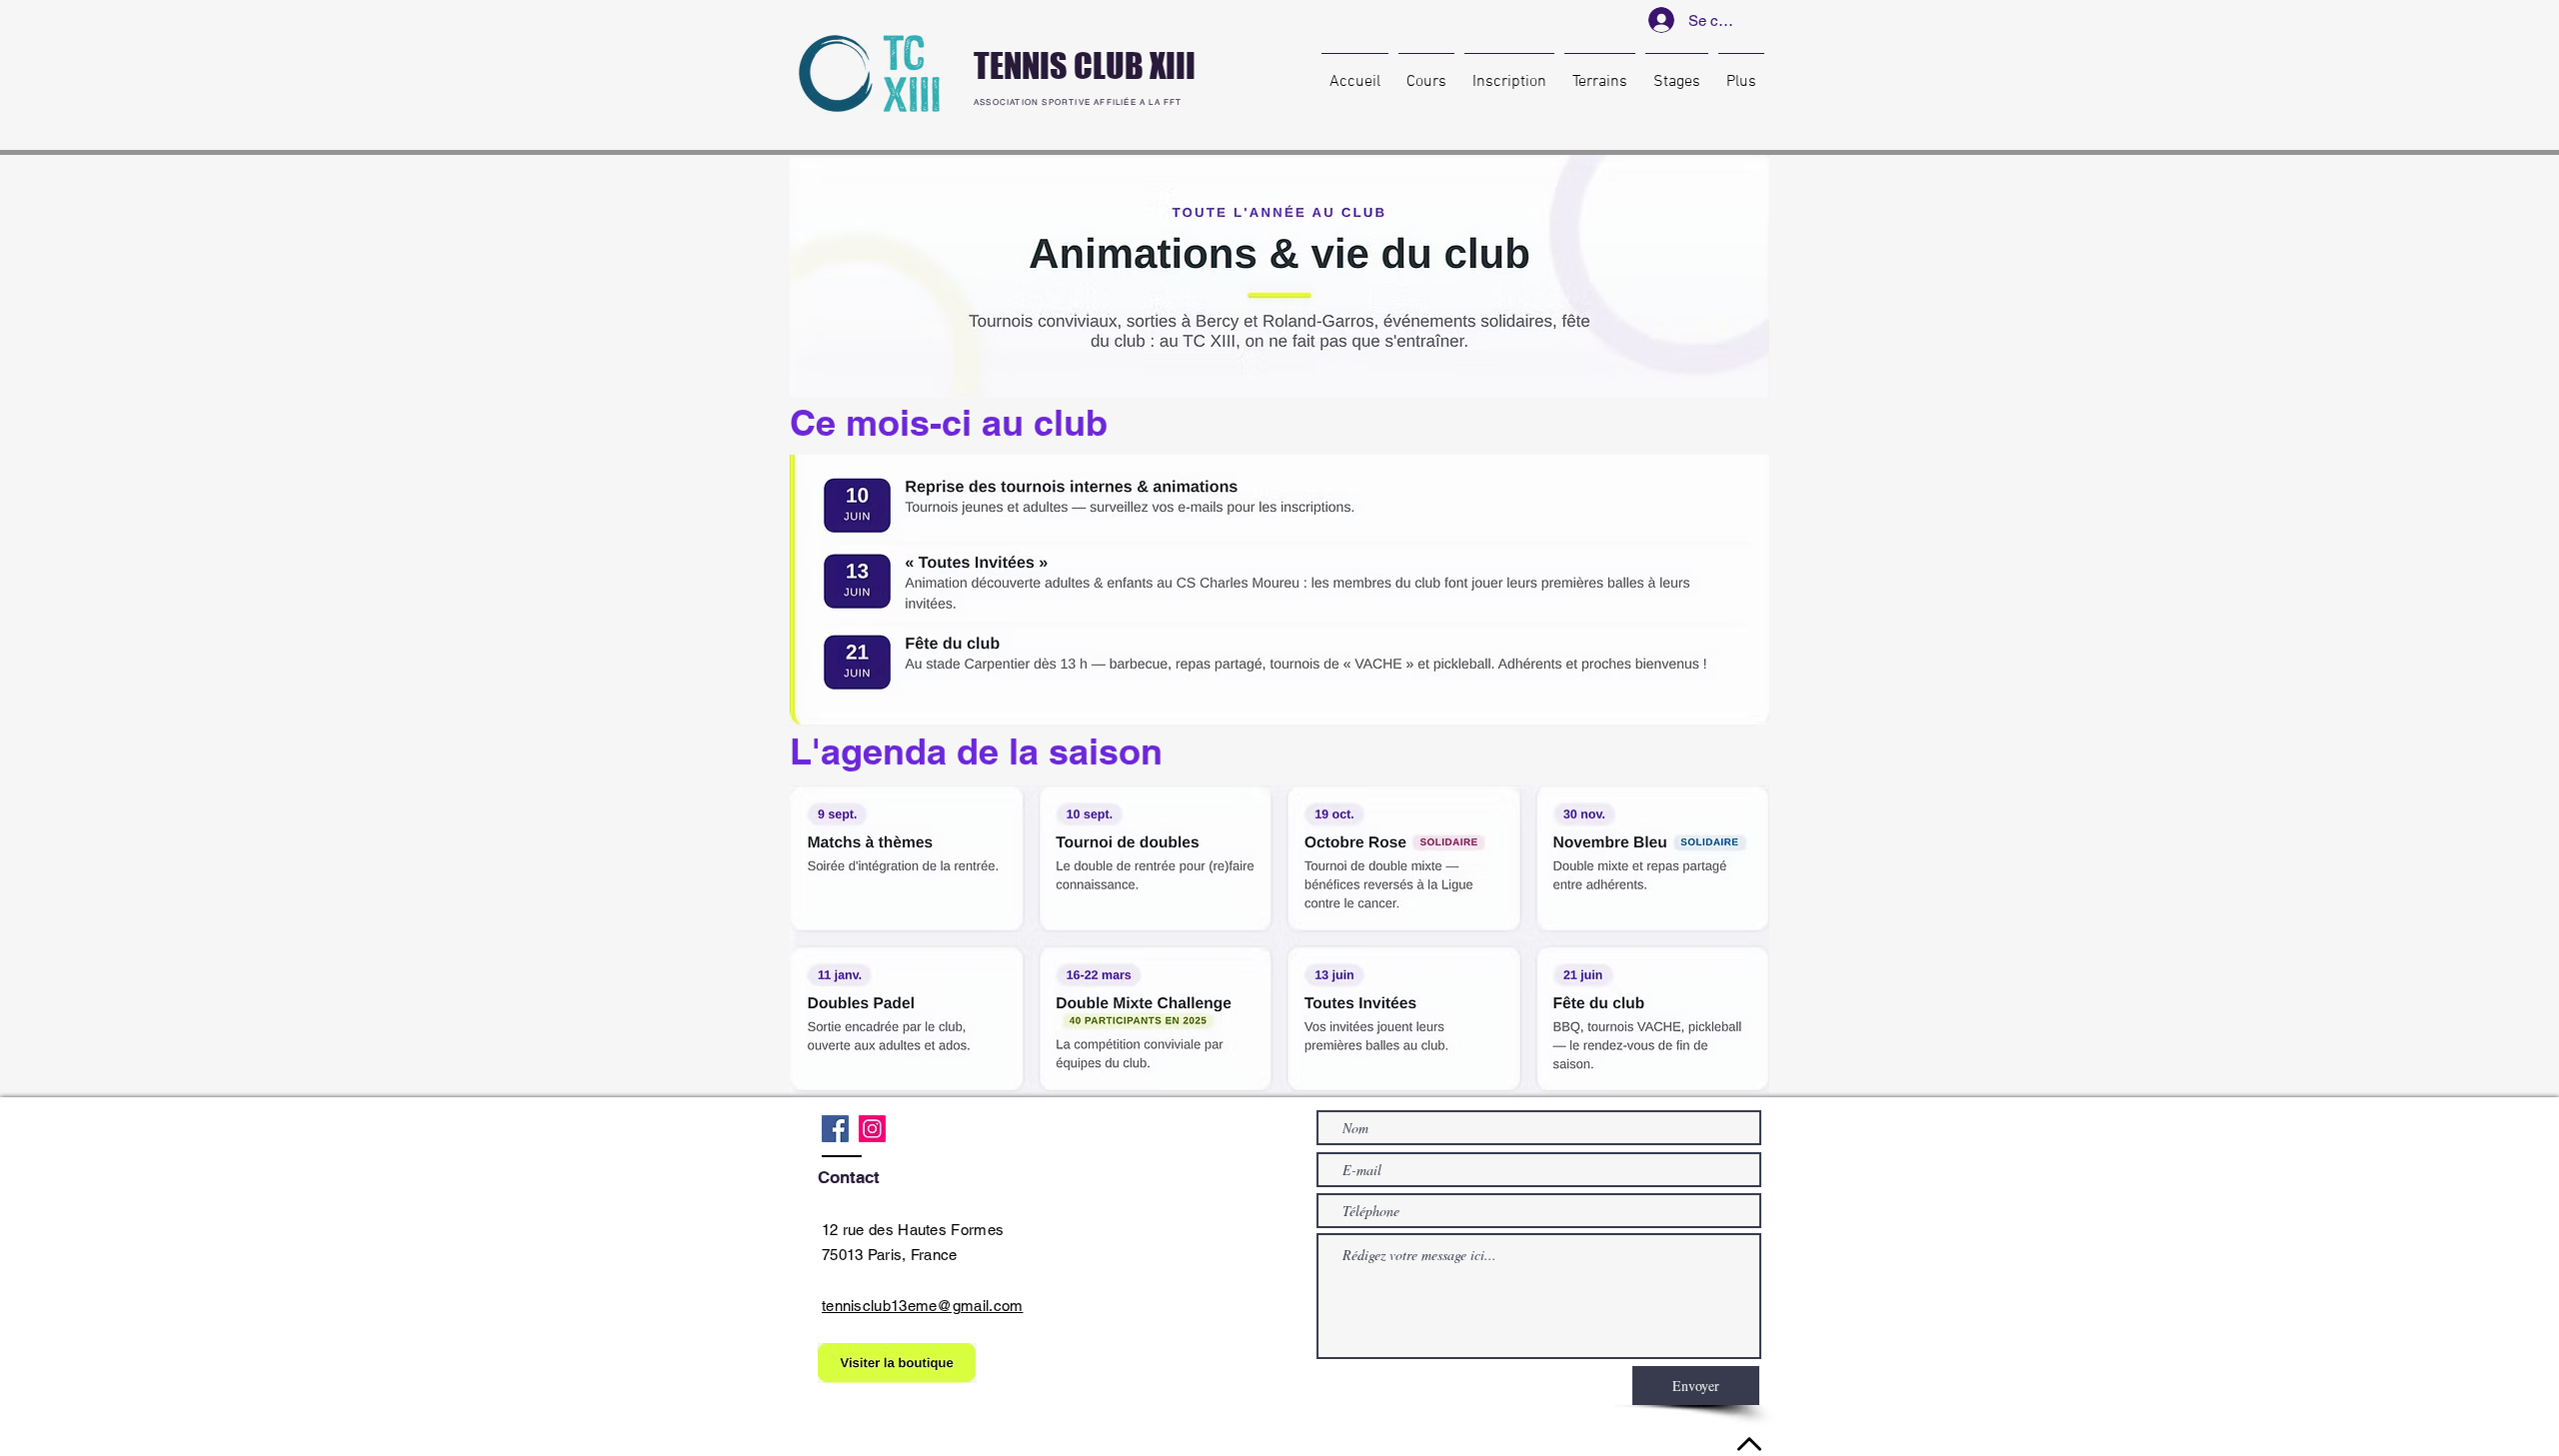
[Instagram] (872, 1129)
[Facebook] (835, 1129)
